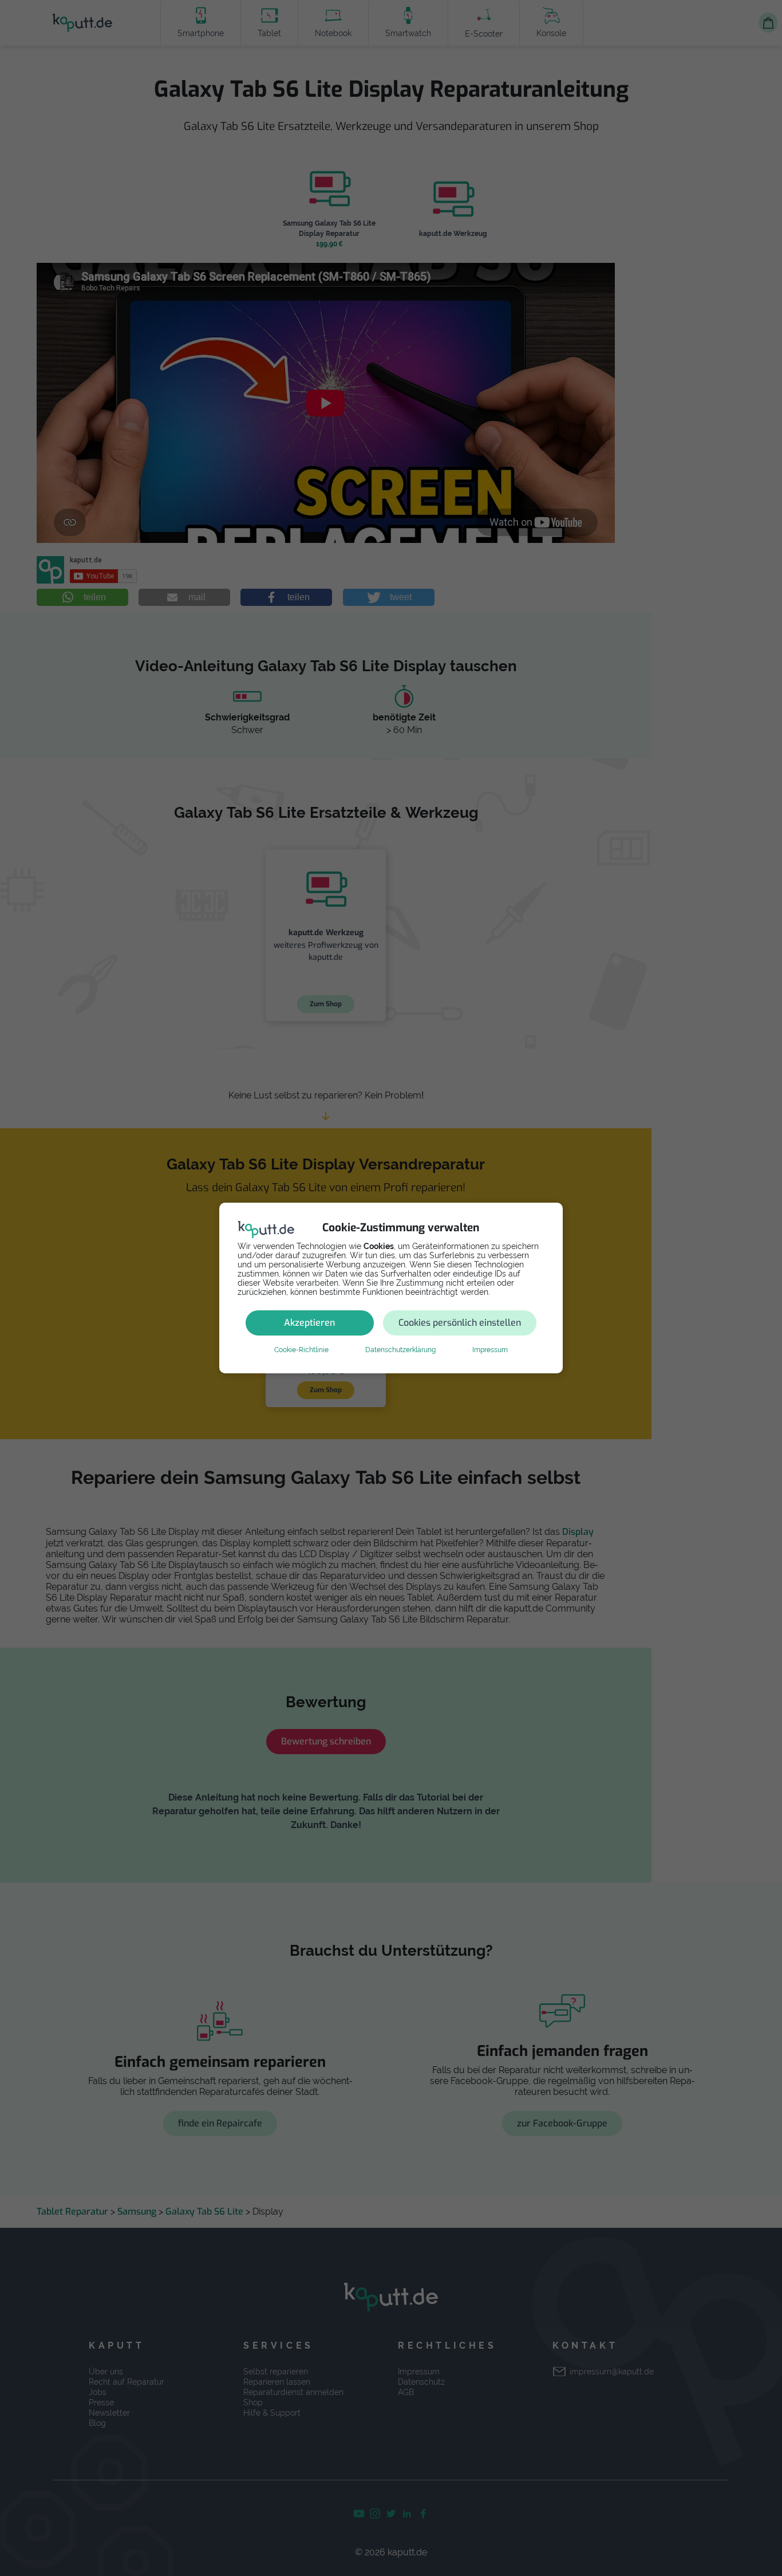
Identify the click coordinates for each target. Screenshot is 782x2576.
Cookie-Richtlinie (301, 1350)
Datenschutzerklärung (400, 1350)
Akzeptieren (309, 1323)
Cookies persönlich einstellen (460, 1323)
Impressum (490, 1350)
